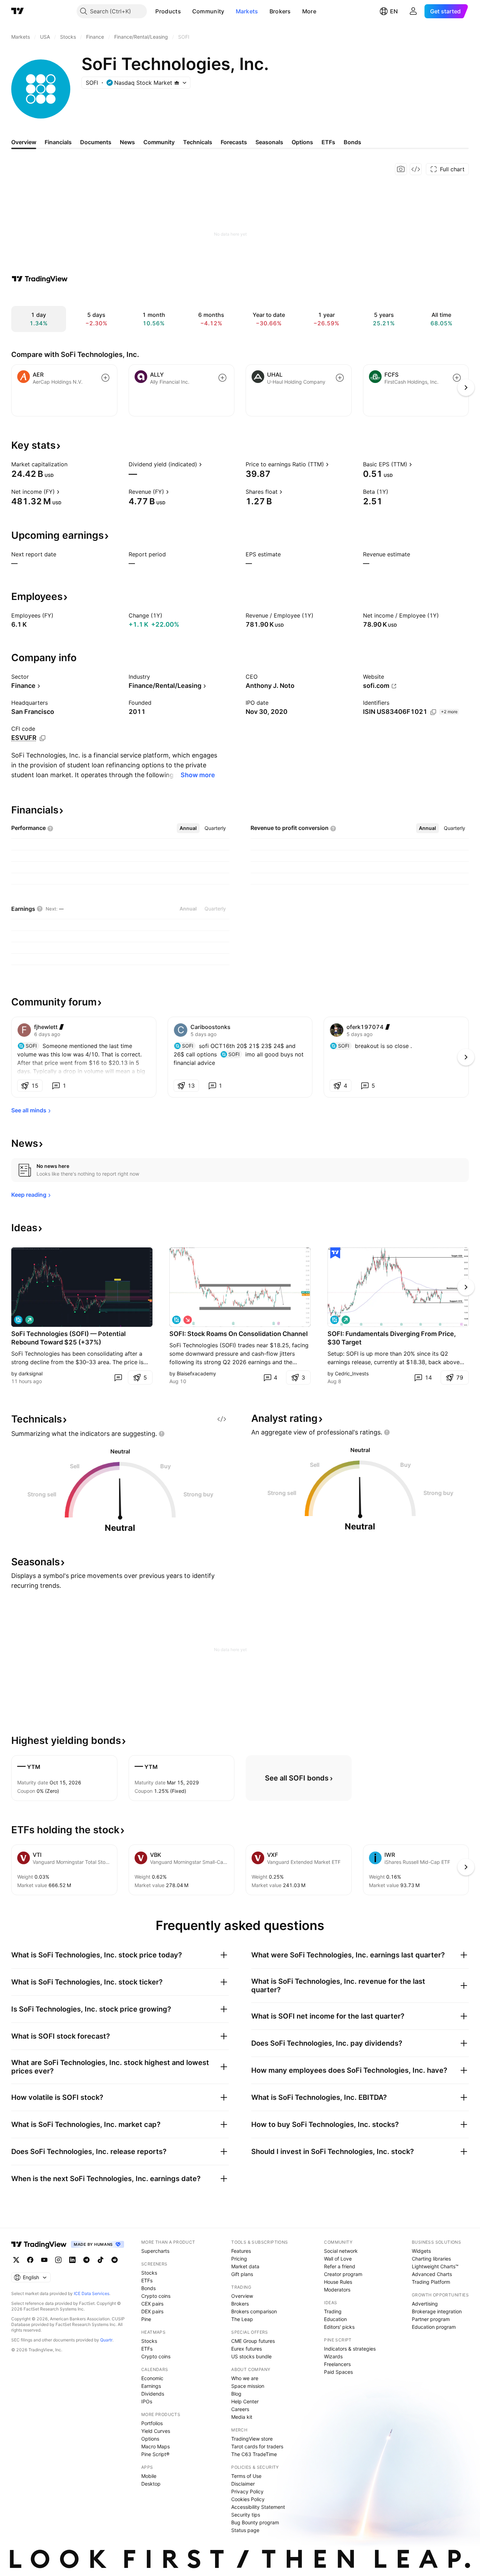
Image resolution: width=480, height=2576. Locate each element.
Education (335, 2319)
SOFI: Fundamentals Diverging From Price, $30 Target (392, 1338)
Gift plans (242, 2274)
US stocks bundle (251, 2356)
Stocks (149, 2273)
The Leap (242, 2319)
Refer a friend (340, 2266)
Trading (333, 2311)
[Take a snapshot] (401, 169)
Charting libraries (431, 2259)
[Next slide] (466, 1287)
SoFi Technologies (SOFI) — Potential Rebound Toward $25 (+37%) (69, 1338)
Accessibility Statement (258, 2507)
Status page (245, 2530)
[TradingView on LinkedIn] (72, 2260)
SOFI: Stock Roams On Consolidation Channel (239, 1334)
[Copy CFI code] (43, 738)
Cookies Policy (248, 2499)
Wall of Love (338, 2259)
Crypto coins (156, 2296)
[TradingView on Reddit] (115, 2260)
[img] (177, 83)
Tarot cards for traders (257, 2446)
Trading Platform (431, 2282)
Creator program (343, 2274)
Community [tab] (159, 142)
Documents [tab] (96, 142)
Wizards (333, 2356)
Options (150, 2439)
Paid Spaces (338, 2372)
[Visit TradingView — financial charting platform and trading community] (40, 279)
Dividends (153, 2394)
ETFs (147, 2280)
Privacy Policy (247, 2491)
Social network (341, 2251)
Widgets (421, 2251)
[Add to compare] (105, 378)
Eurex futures (247, 2349)
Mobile (149, 2476)
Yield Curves (156, 2431)
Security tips (246, 2515)
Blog (236, 2394)
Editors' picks (339, 2327)
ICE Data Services (92, 2293)
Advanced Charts (432, 2274)
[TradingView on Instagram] (58, 2260)
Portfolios (152, 2423)
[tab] (188, 828)
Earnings (151, 2386)
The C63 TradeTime (254, 2454)
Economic (152, 2378)
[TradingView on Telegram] (86, 2260)
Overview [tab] (24, 142)
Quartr (106, 2340)
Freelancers (337, 2364)
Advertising (425, 2304)
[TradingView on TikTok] (100, 2260)
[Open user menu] (413, 11)
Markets (247, 11)
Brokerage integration (437, 2311)
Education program (434, 2327)
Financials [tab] (58, 142)
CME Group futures (253, 2341)
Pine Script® (155, 2454)
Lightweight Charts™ (435, 2266)
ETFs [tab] (328, 142)
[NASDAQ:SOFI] (18, 1320)
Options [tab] (302, 142)
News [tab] (127, 142)
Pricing (239, 2259)
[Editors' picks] (335, 1253)
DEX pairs (152, 2311)
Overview (242, 2296)
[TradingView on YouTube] (44, 2260)
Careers (240, 2409)
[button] (186, 11)
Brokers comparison (254, 2311)
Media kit (242, 2417)
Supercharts (155, 2251)
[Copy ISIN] (433, 712)
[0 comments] (118, 1378)
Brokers (280, 11)
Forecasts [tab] (234, 142)
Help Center (245, 2401)
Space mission (248, 2386)
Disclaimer (243, 2484)
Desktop (151, 2484)
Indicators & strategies (350, 2349)
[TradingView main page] (18, 11)
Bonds (148, 2288)
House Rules (338, 2282)
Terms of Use (246, 2476)
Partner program (431, 2319)
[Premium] (387, 1027)
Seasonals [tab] (269, 142)
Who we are (245, 2378)
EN (394, 11)
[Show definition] (72, 464)
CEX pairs (152, 2304)
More (309, 11)
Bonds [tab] (352, 142)
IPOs (147, 2401)
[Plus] (61, 1027)
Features (241, 2251)
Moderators (337, 2290)
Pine (146, 2319)
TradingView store (252, 2439)
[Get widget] (416, 169)
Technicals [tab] (198, 142)
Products (168, 11)
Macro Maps (155, 2446)
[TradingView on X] (16, 2260)
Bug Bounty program (255, 2522)
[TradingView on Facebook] (30, 2260)
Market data (245, 2266)
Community (208, 11)
